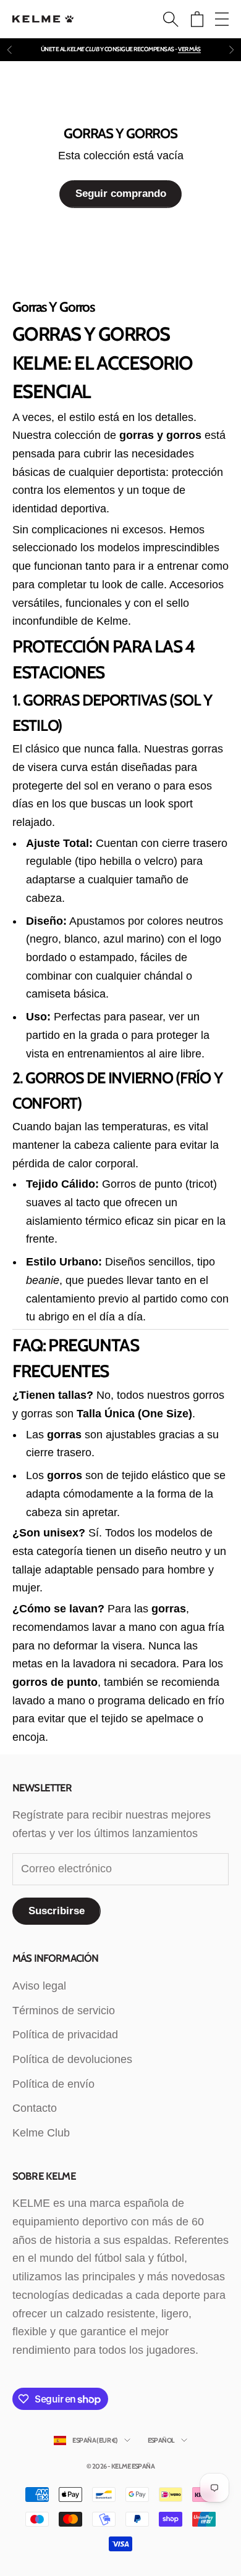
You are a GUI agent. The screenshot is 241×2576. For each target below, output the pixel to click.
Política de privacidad (65, 2035)
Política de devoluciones (72, 2059)
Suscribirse (57, 1911)
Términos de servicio (64, 2011)
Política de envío (53, 2084)
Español (161, 2440)
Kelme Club (41, 2133)
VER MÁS (189, 49)
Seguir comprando (121, 194)
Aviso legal (39, 1986)
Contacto (35, 2108)
